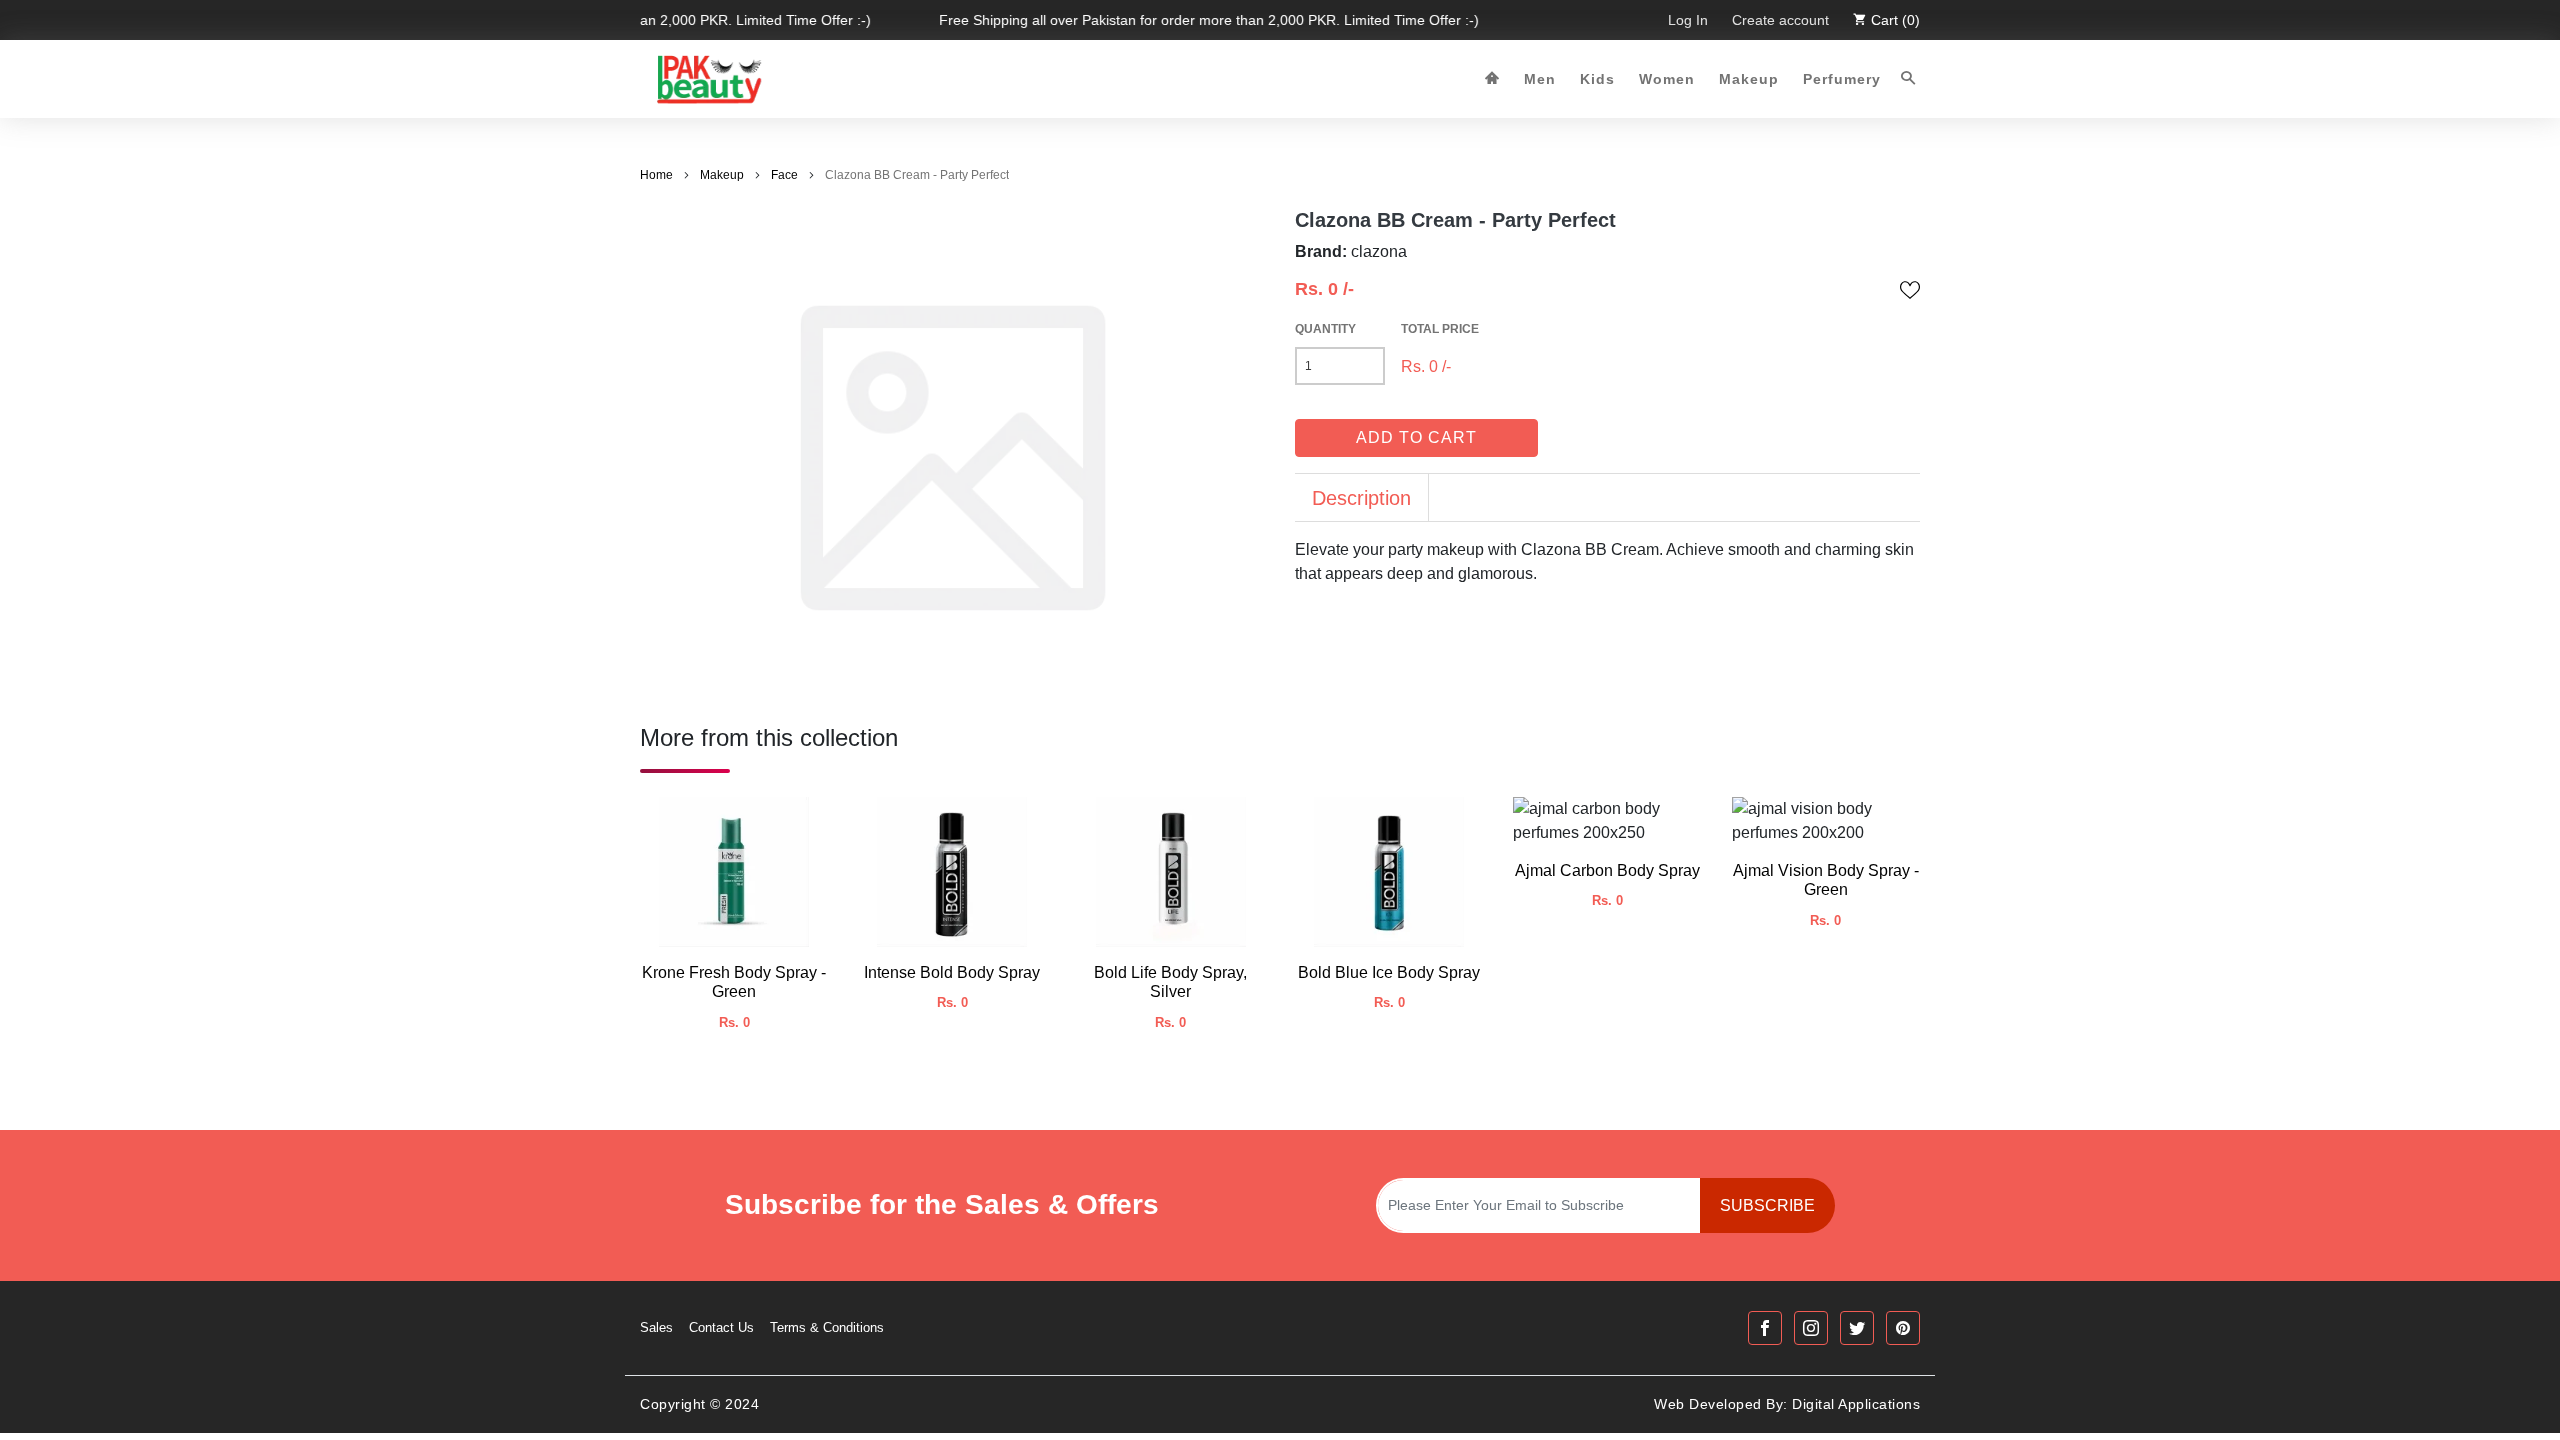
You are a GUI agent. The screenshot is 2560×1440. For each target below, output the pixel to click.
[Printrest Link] (1903, 1328)
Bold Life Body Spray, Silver (1170, 982)
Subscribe (1767, 1205)
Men (1540, 79)
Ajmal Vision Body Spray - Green (1826, 880)
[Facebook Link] (1765, 1328)
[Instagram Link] (1811, 1328)
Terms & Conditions (827, 1327)
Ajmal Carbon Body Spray (1607, 870)
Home (656, 175)
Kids (1597, 79)
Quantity (1325, 329)
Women (1667, 79)
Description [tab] (1361, 498)
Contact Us (721, 1327)
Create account (1780, 20)
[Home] (1492, 79)
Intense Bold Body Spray (952, 972)
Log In (1688, 20)
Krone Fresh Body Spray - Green (734, 982)
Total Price (1440, 329)
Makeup (1749, 79)
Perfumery (1842, 79)
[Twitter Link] (1857, 1328)
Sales (656, 1327)
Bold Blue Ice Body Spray (1389, 972)
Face (784, 175)
